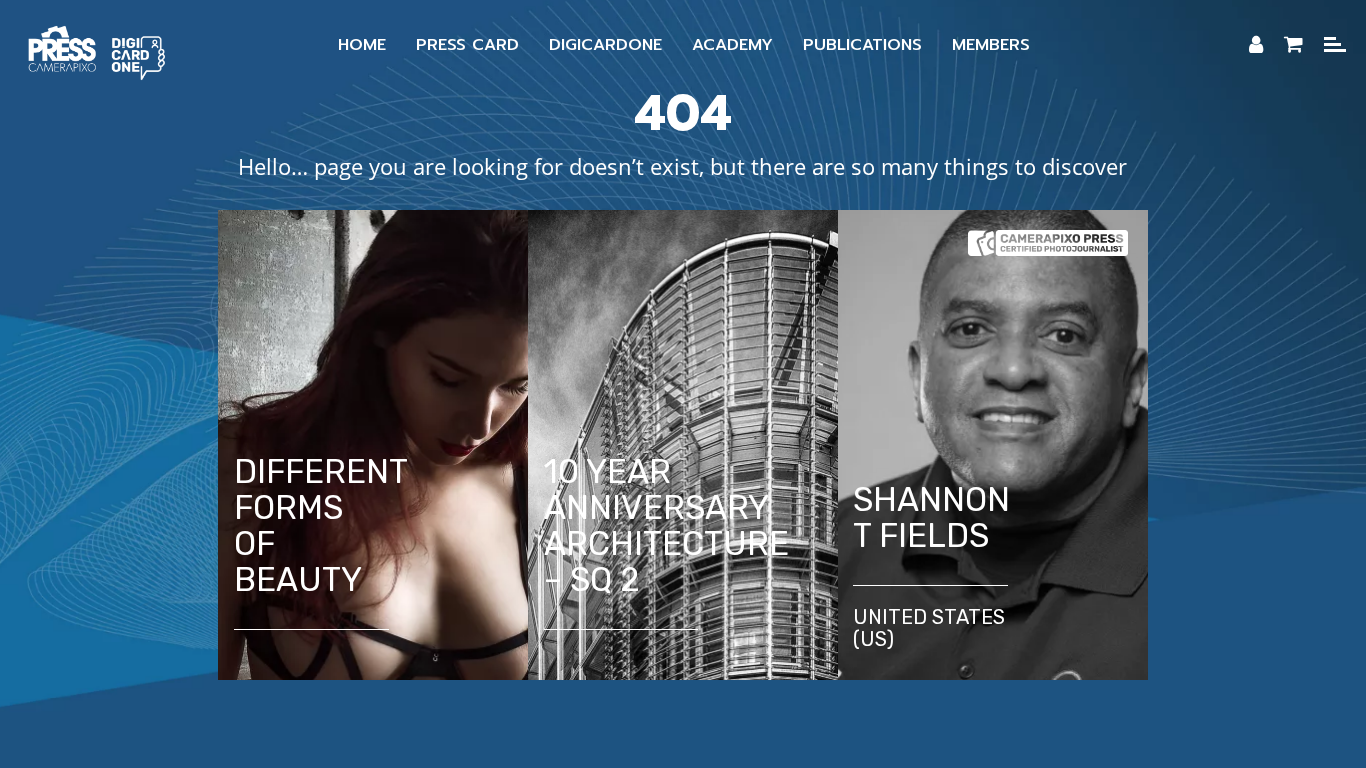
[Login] (1256, 45)
